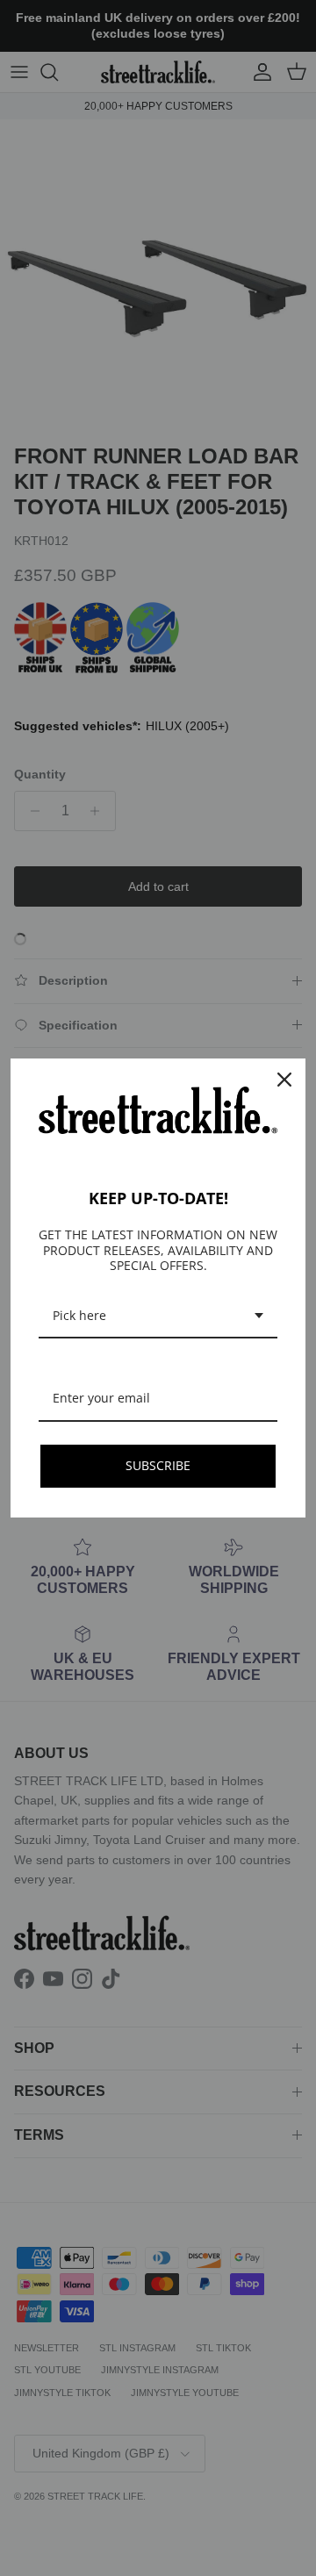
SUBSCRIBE (158, 1465)
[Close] (284, 1080)
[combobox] (158, 1317)
